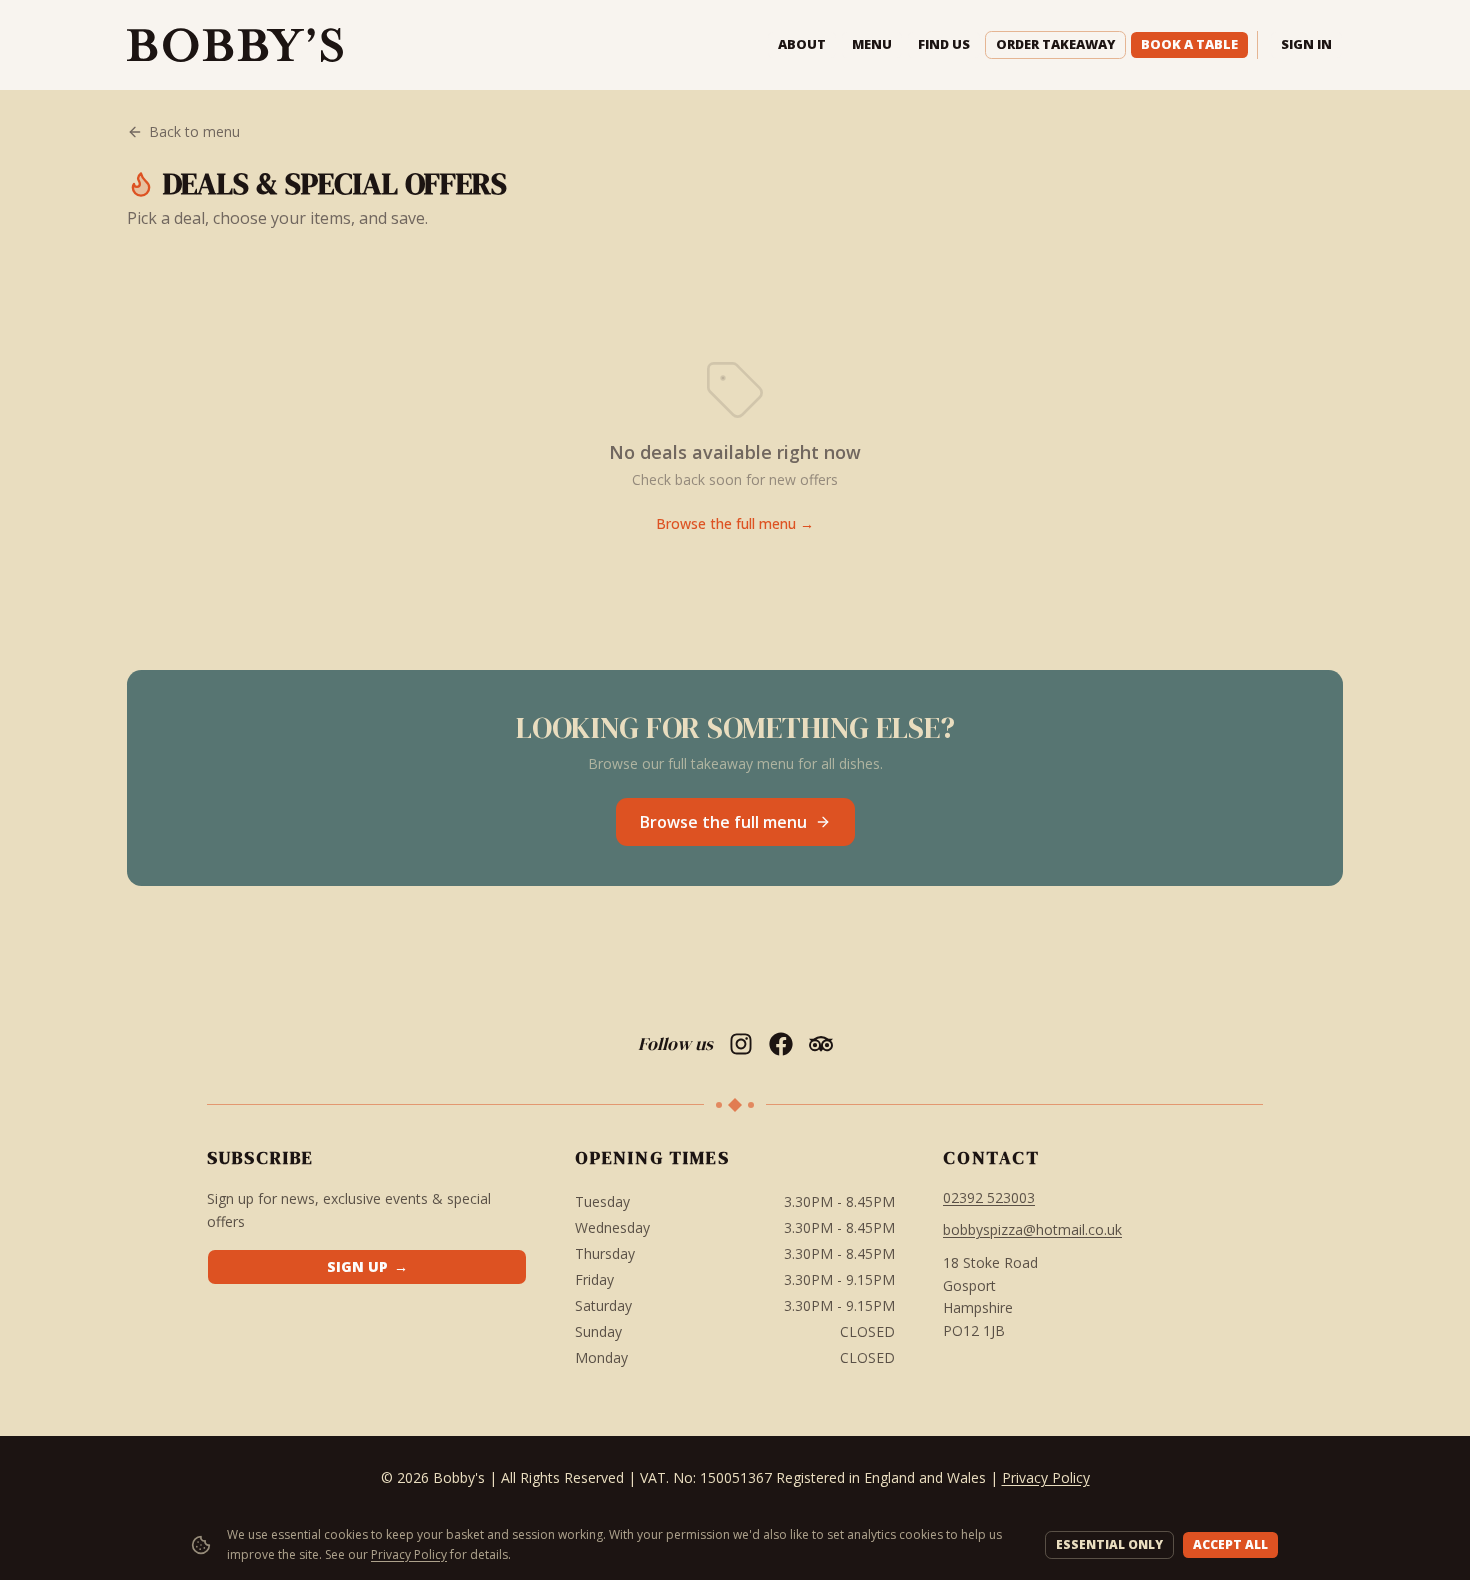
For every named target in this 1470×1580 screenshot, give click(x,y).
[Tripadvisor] (821, 1044)
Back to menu (194, 131)
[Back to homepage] (235, 45)
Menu (872, 44)
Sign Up (367, 1266)
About (802, 44)
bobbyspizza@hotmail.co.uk (1032, 1229)
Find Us (944, 44)
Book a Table (1189, 44)
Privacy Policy (409, 1554)
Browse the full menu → (735, 523)
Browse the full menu (723, 822)
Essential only (1109, 1544)
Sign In (1306, 44)
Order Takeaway (1055, 44)
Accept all (1230, 1544)
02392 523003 (989, 1197)
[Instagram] (741, 1044)
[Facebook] (781, 1044)
